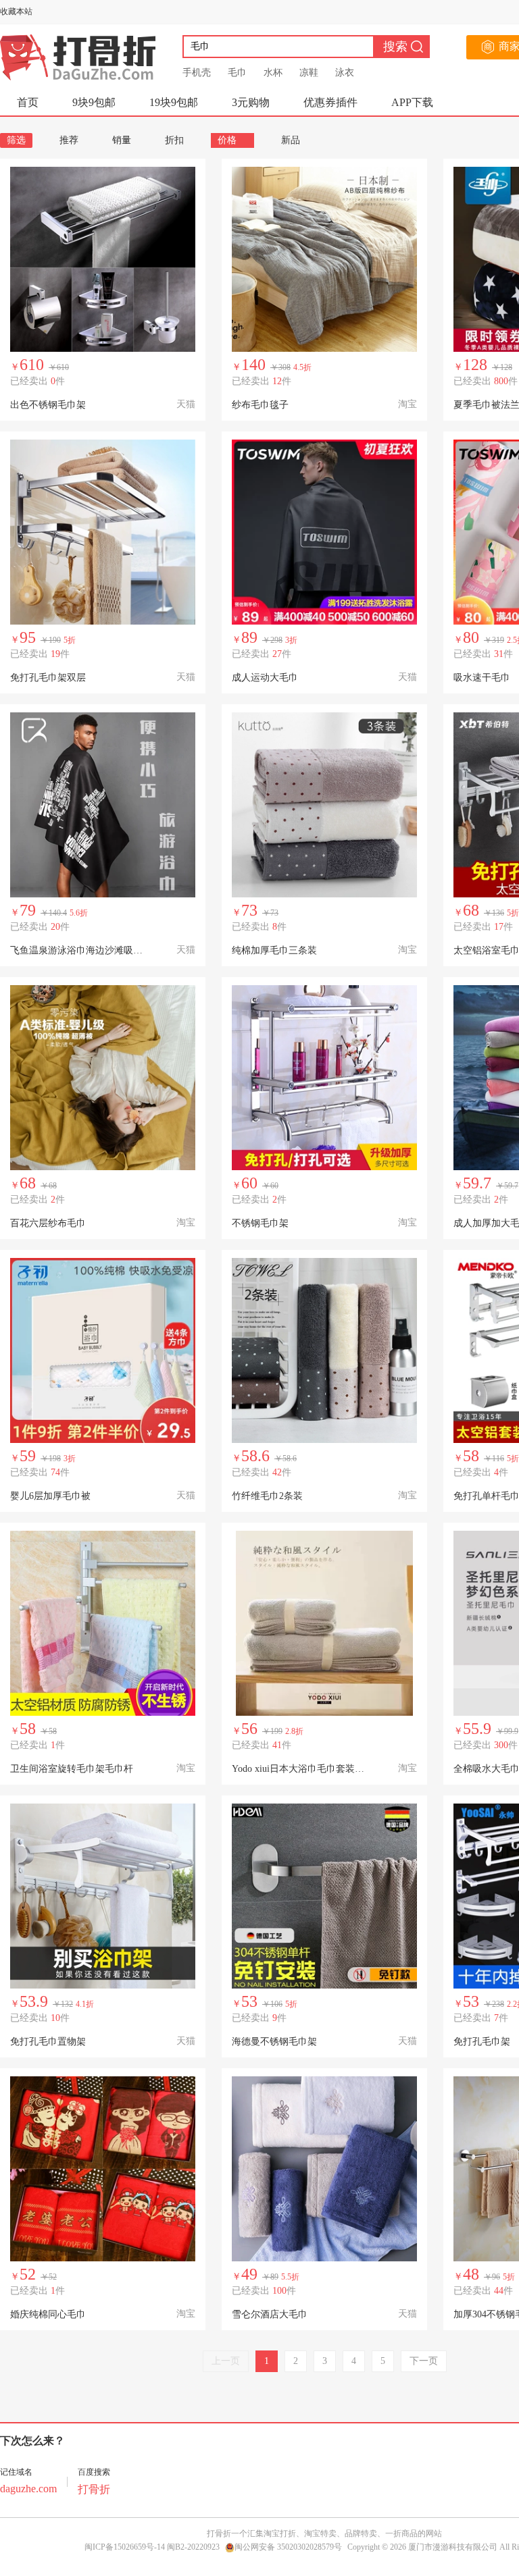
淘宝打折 (280, 2533)
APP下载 (412, 102)
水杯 (273, 73)
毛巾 (237, 73)
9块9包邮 (94, 102)
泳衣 (345, 73)
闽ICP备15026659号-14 (125, 2547)
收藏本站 (16, 11)
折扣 (174, 140)
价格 (227, 140)
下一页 (424, 2361)
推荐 (69, 140)
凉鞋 (309, 73)
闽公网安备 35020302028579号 (288, 2547)
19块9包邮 (174, 102)
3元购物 (251, 102)
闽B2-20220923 (193, 2547)
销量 (122, 140)
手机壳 (197, 73)
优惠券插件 (330, 102)
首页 (28, 102)
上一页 (226, 2361)
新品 (291, 140)
